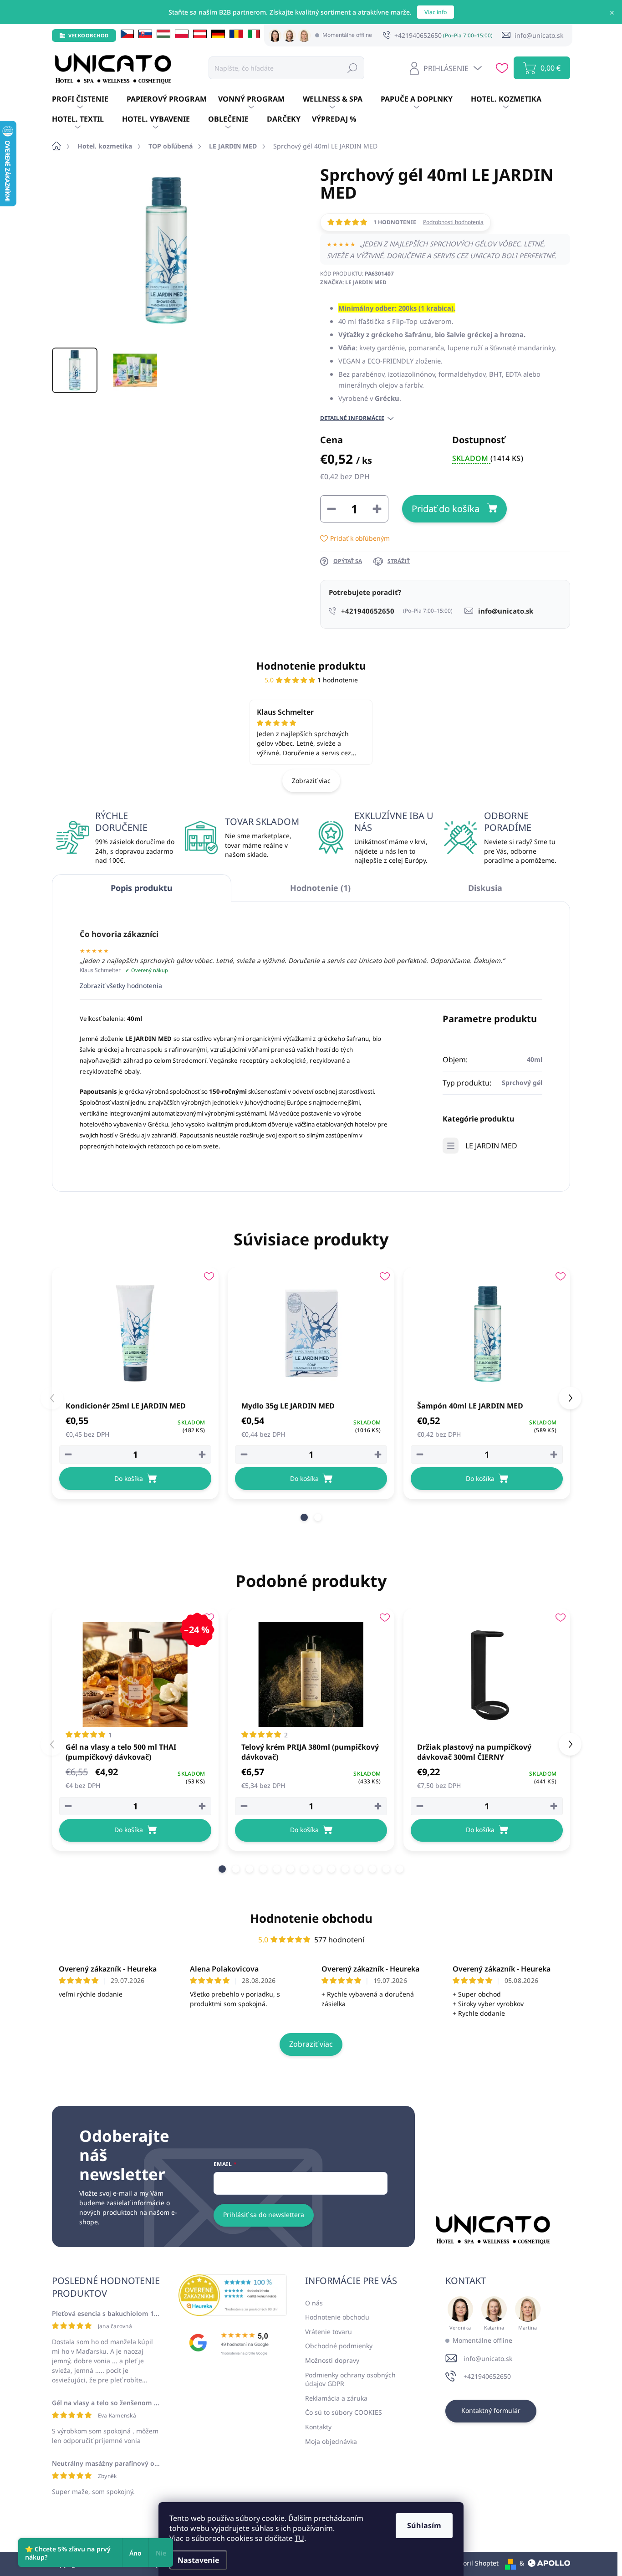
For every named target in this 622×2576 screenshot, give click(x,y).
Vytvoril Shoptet (475, 2563)
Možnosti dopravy (332, 2360)
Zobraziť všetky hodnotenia (121, 986)
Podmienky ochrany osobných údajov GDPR (350, 2379)
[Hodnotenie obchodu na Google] (233, 2343)
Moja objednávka (331, 2441)
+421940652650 (487, 2376)
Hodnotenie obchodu (311, 1918)
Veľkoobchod (89, 35)
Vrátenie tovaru (329, 2332)
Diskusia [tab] (485, 888)
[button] (304, 1517)
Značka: (353, 282)
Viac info (436, 12)
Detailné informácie (352, 418)
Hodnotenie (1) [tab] (320, 888)
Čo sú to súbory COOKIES (344, 2412)
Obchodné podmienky (339, 2346)
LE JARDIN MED (491, 1146)
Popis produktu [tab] (142, 888)
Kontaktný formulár (491, 2410)
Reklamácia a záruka (336, 2398)
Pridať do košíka (446, 509)
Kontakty (318, 2427)
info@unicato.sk (488, 2358)
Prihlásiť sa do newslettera (264, 2215)
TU (299, 2538)
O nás (314, 2303)
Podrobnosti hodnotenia (453, 222)
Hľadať (352, 68)
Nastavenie (198, 2560)
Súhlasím (424, 2525)
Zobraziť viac (311, 781)
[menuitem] (89, 99)
